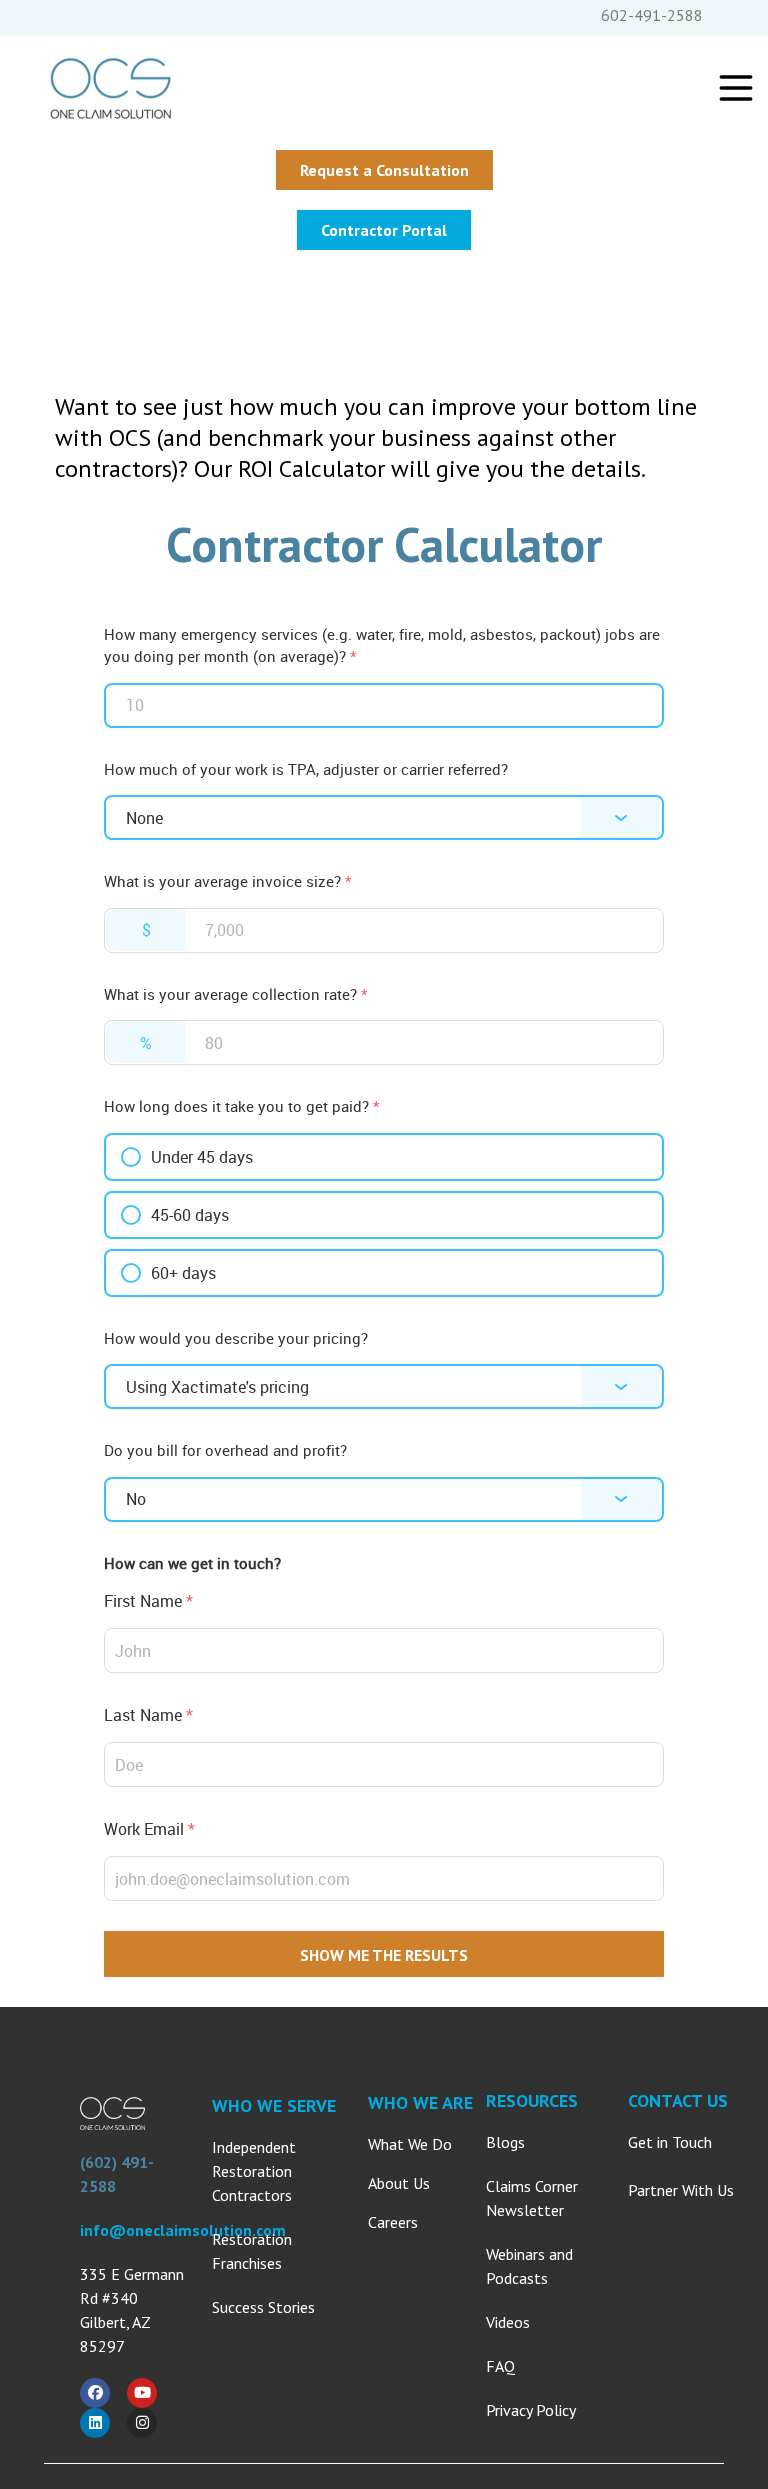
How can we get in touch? (192, 1563)
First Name (148, 1601)
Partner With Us (681, 2190)
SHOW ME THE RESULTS (384, 1955)
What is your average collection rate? (235, 994)
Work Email (149, 1829)
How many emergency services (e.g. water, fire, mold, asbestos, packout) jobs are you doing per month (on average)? (382, 645)
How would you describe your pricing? (236, 1338)
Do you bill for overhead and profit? (225, 1450)
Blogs (505, 2142)
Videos (508, 2322)
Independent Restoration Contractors (254, 2171)
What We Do (410, 2144)
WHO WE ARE (420, 2102)
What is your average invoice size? (227, 881)
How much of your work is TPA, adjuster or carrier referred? (306, 769)
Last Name (148, 1715)
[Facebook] (95, 2393)
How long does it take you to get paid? (241, 1106)
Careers (393, 2222)
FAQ (500, 2366)
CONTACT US (678, 2100)
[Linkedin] (95, 2423)
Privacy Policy (531, 2410)
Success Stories (263, 2307)
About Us (399, 2183)
